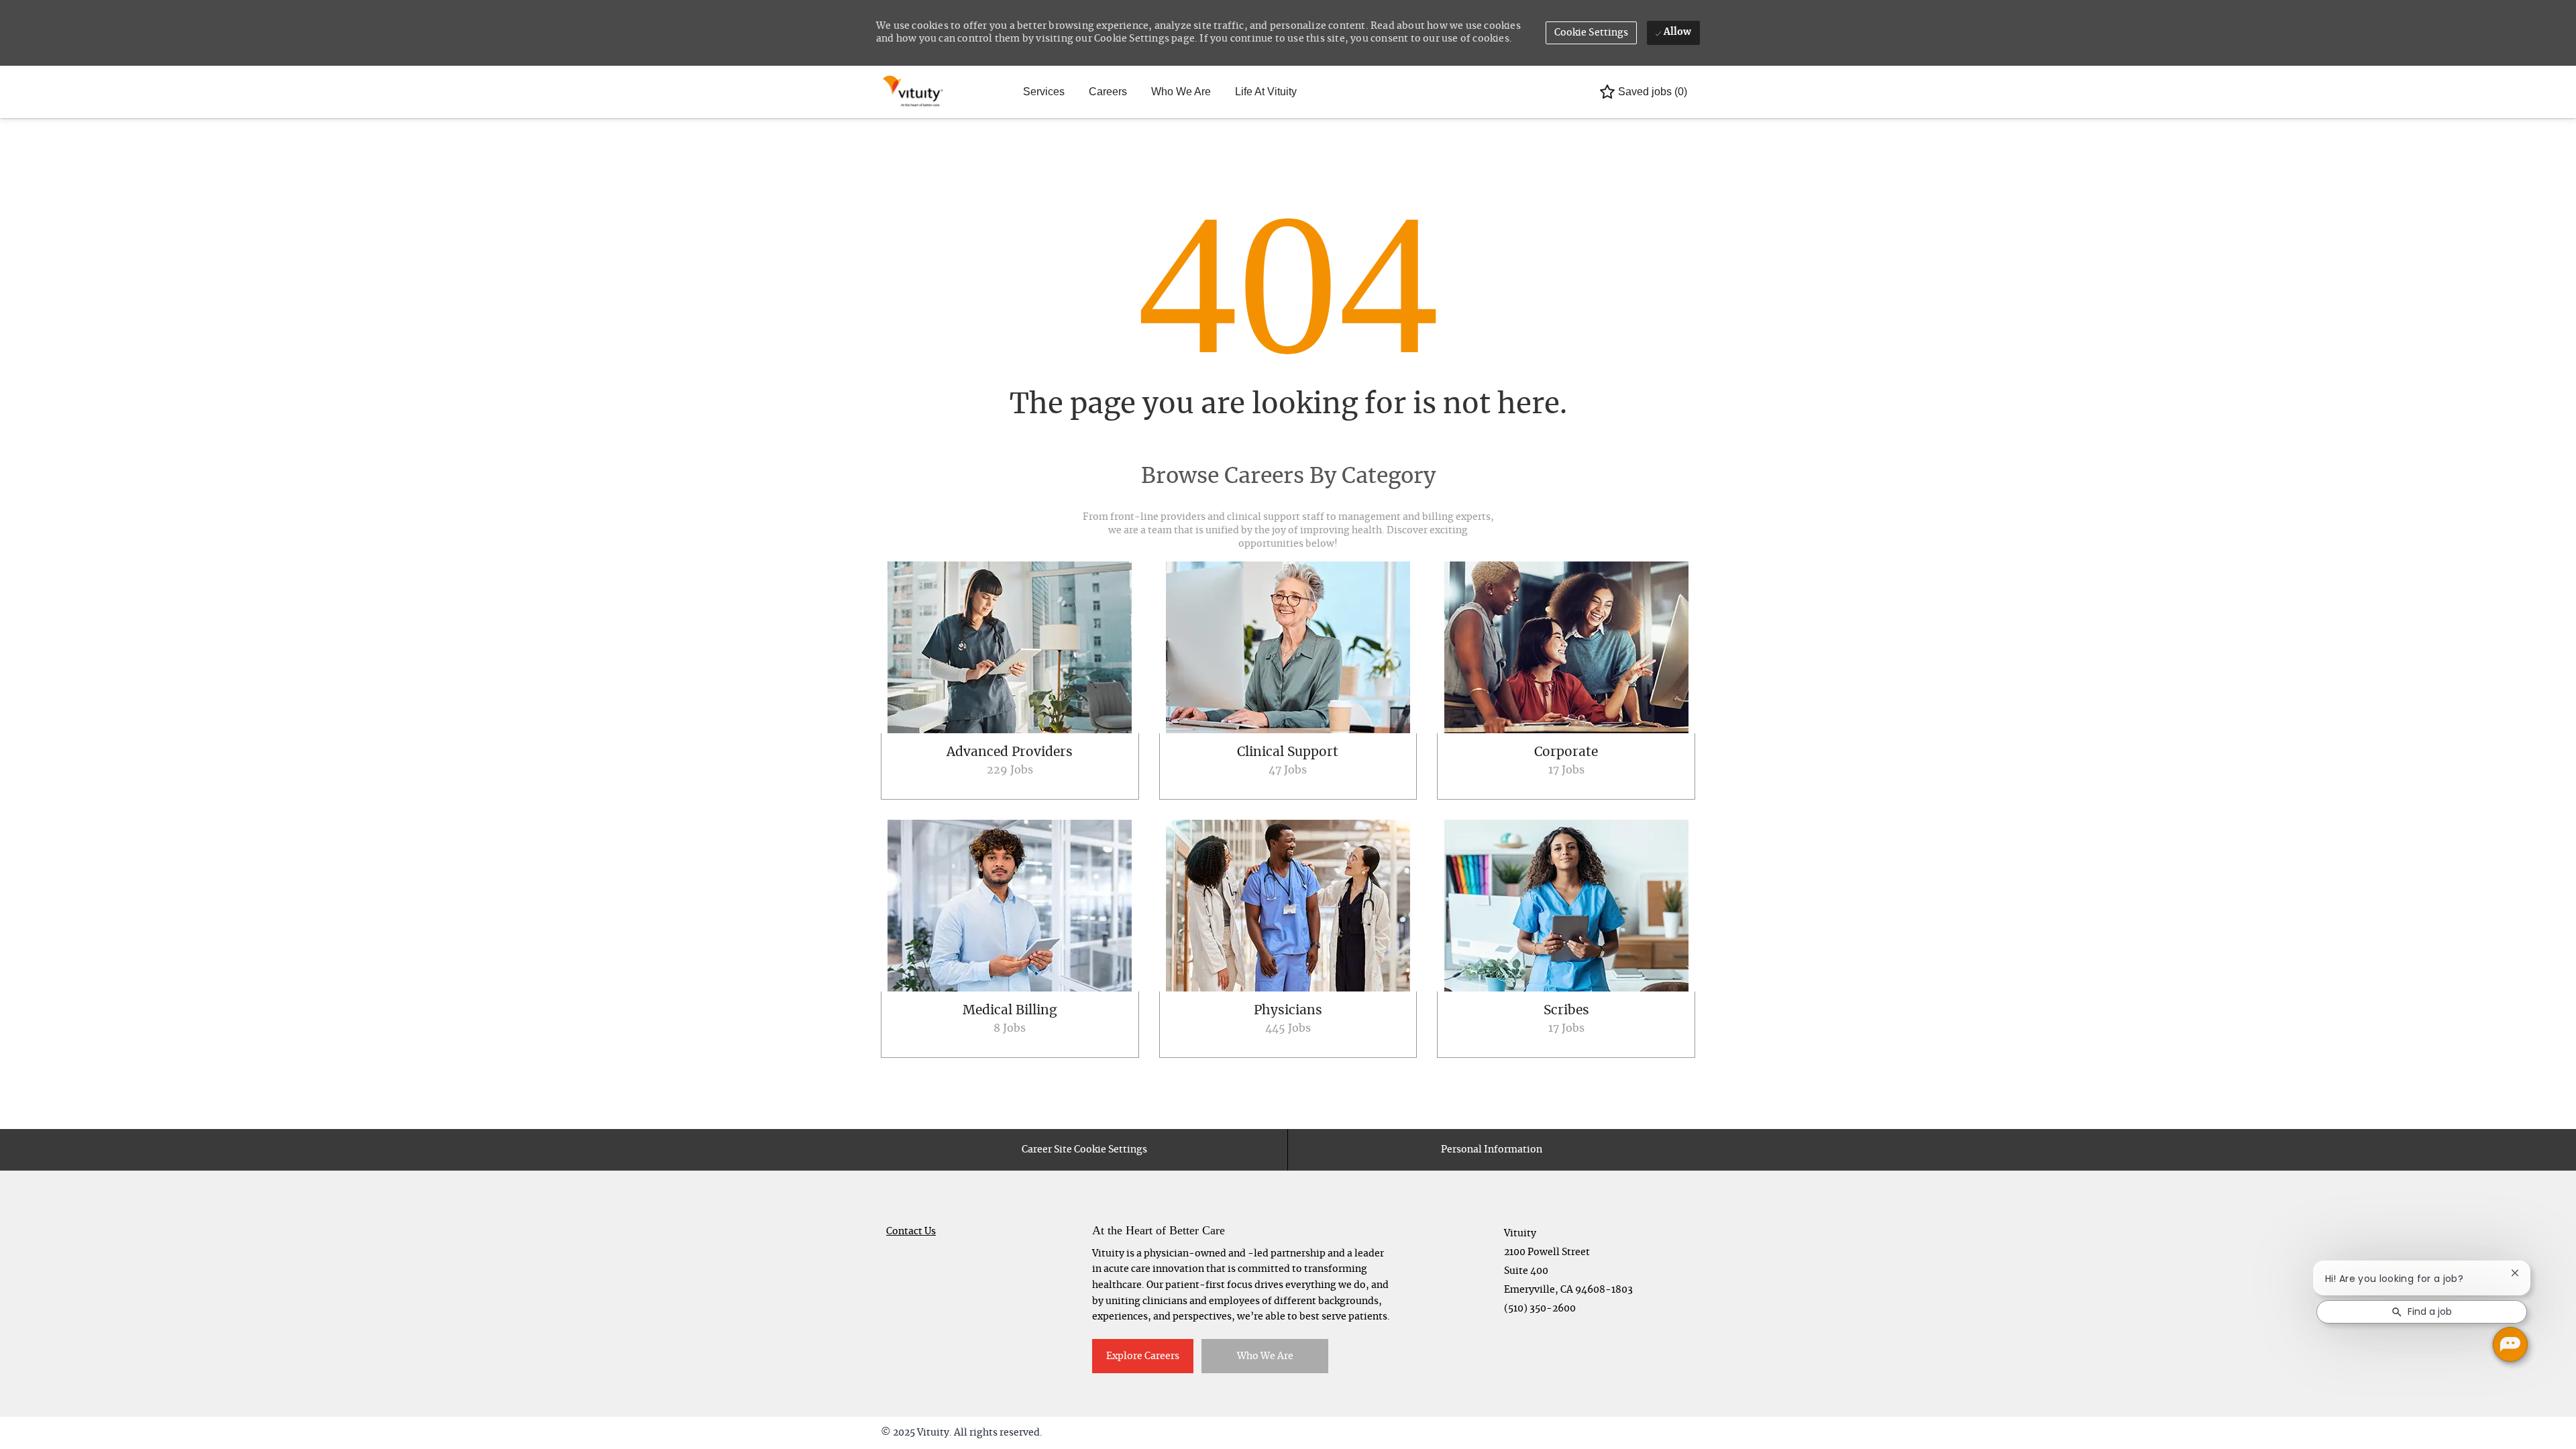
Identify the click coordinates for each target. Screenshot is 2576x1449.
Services (1044, 92)
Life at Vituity (1266, 92)
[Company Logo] (914, 92)
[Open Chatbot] (2510, 1344)
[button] (1592, 33)
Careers (1108, 92)
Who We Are (1181, 92)
